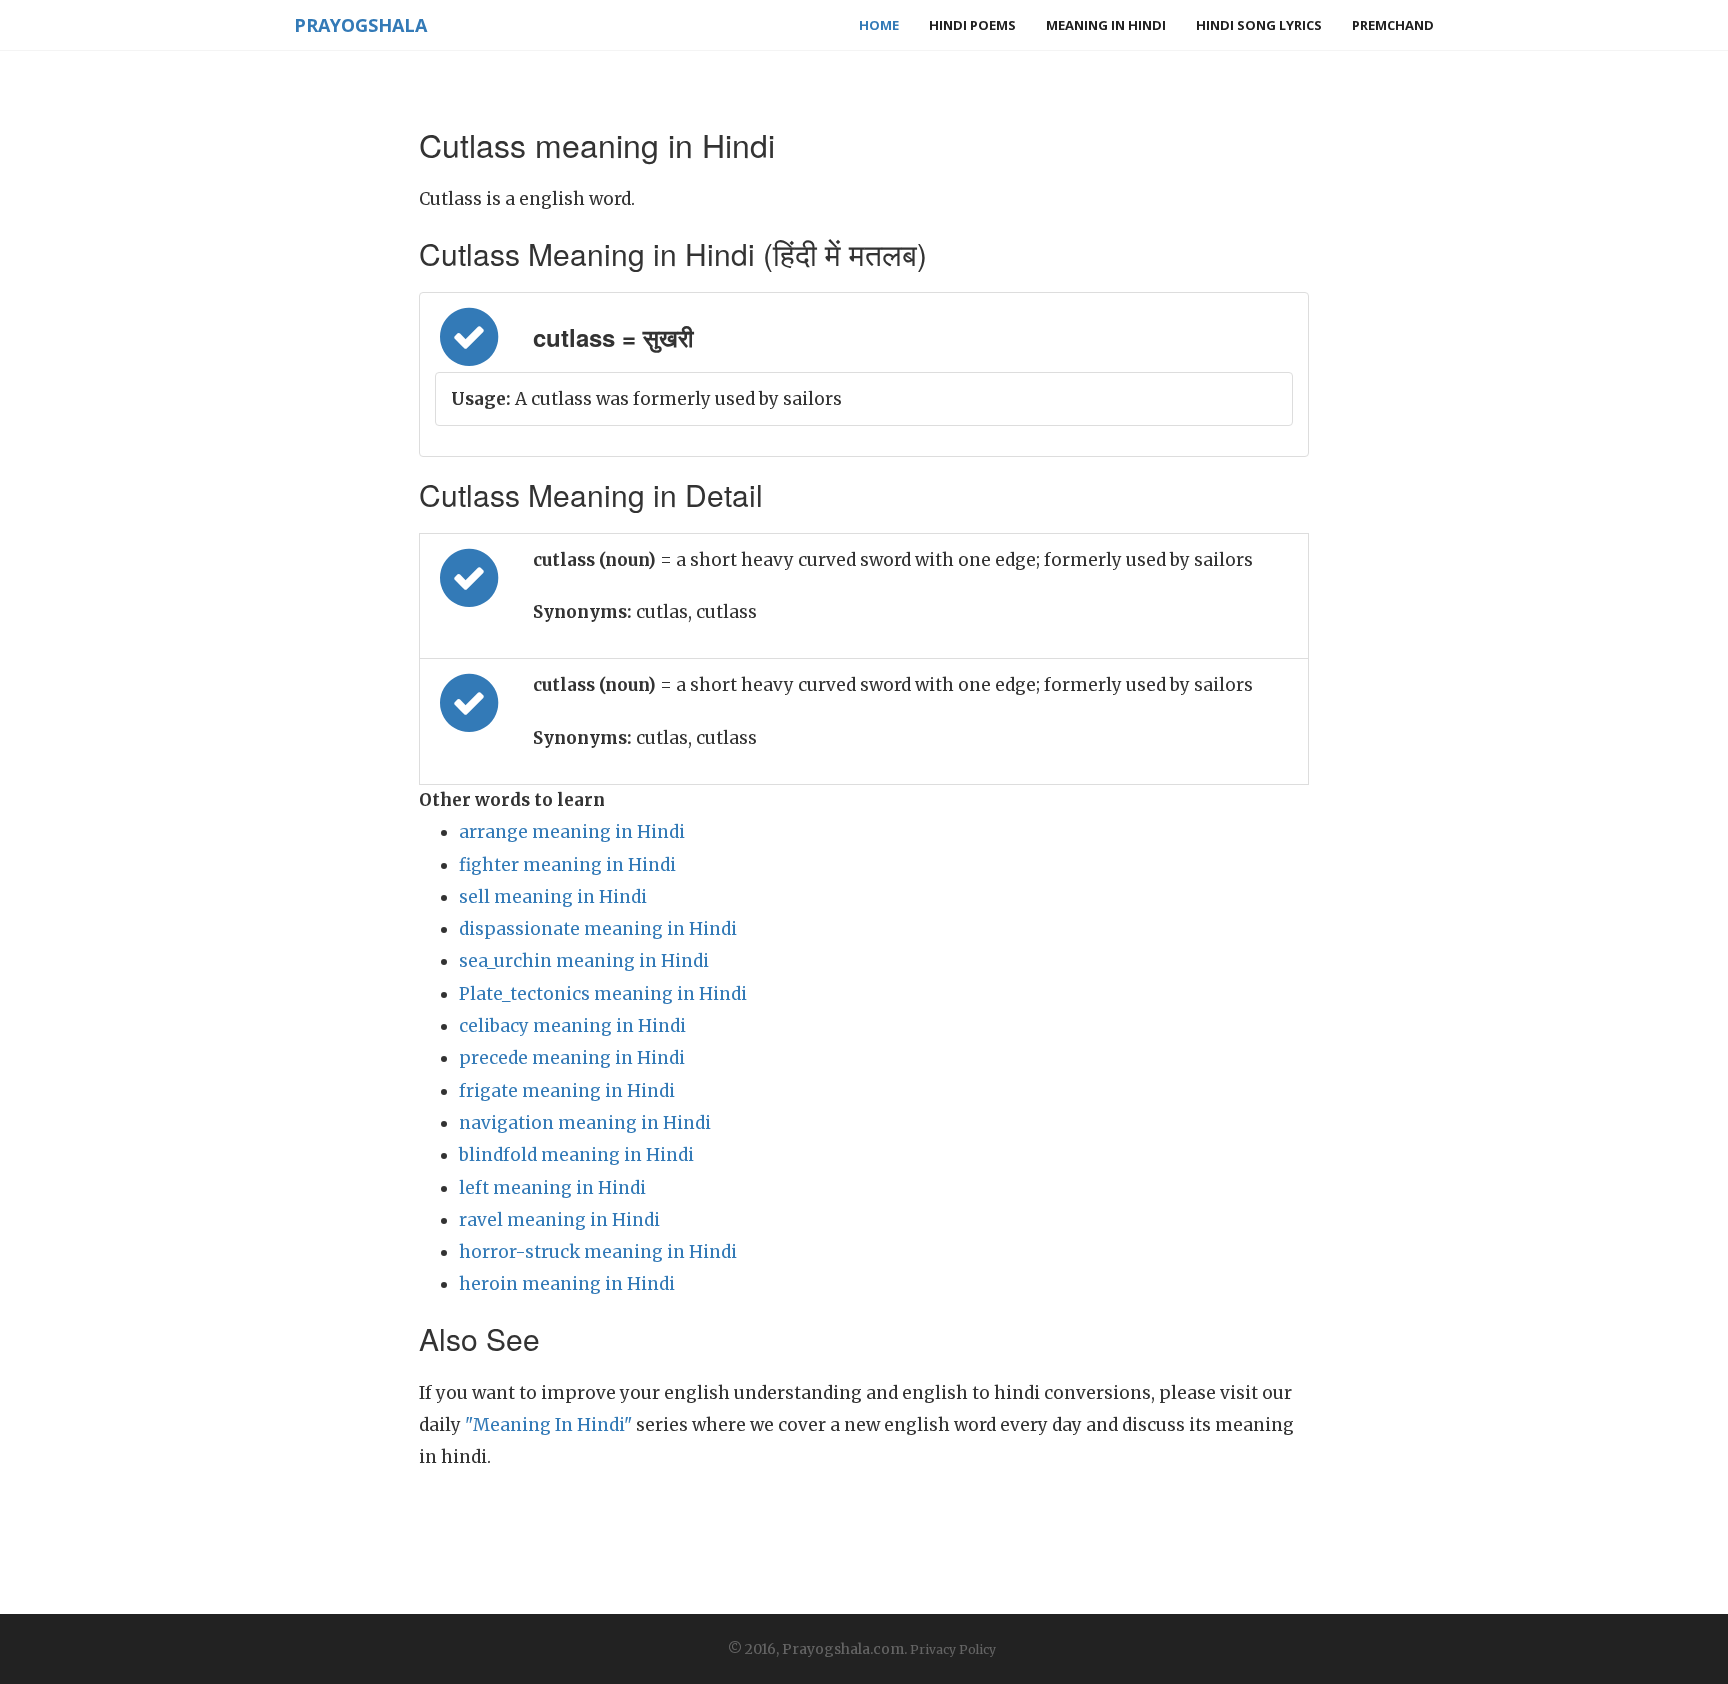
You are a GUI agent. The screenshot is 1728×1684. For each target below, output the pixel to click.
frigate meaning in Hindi (567, 1091)
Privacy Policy (953, 1649)
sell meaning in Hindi (553, 897)
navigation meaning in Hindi (585, 1123)
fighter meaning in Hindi (567, 865)
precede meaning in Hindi (572, 1058)
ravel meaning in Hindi (559, 1220)
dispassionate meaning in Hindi (598, 929)
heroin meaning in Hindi (567, 1284)
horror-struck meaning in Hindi (598, 1252)
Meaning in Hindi (1106, 25)
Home (879, 25)
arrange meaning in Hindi (572, 832)
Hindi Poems (972, 25)
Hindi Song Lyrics (1259, 25)
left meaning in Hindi (552, 1188)
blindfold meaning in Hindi (576, 1155)
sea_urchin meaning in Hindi (584, 961)
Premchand (1393, 25)
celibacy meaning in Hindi (572, 1026)
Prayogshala (360, 25)
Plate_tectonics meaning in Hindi (603, 994)
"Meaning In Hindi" (548, 1425)
